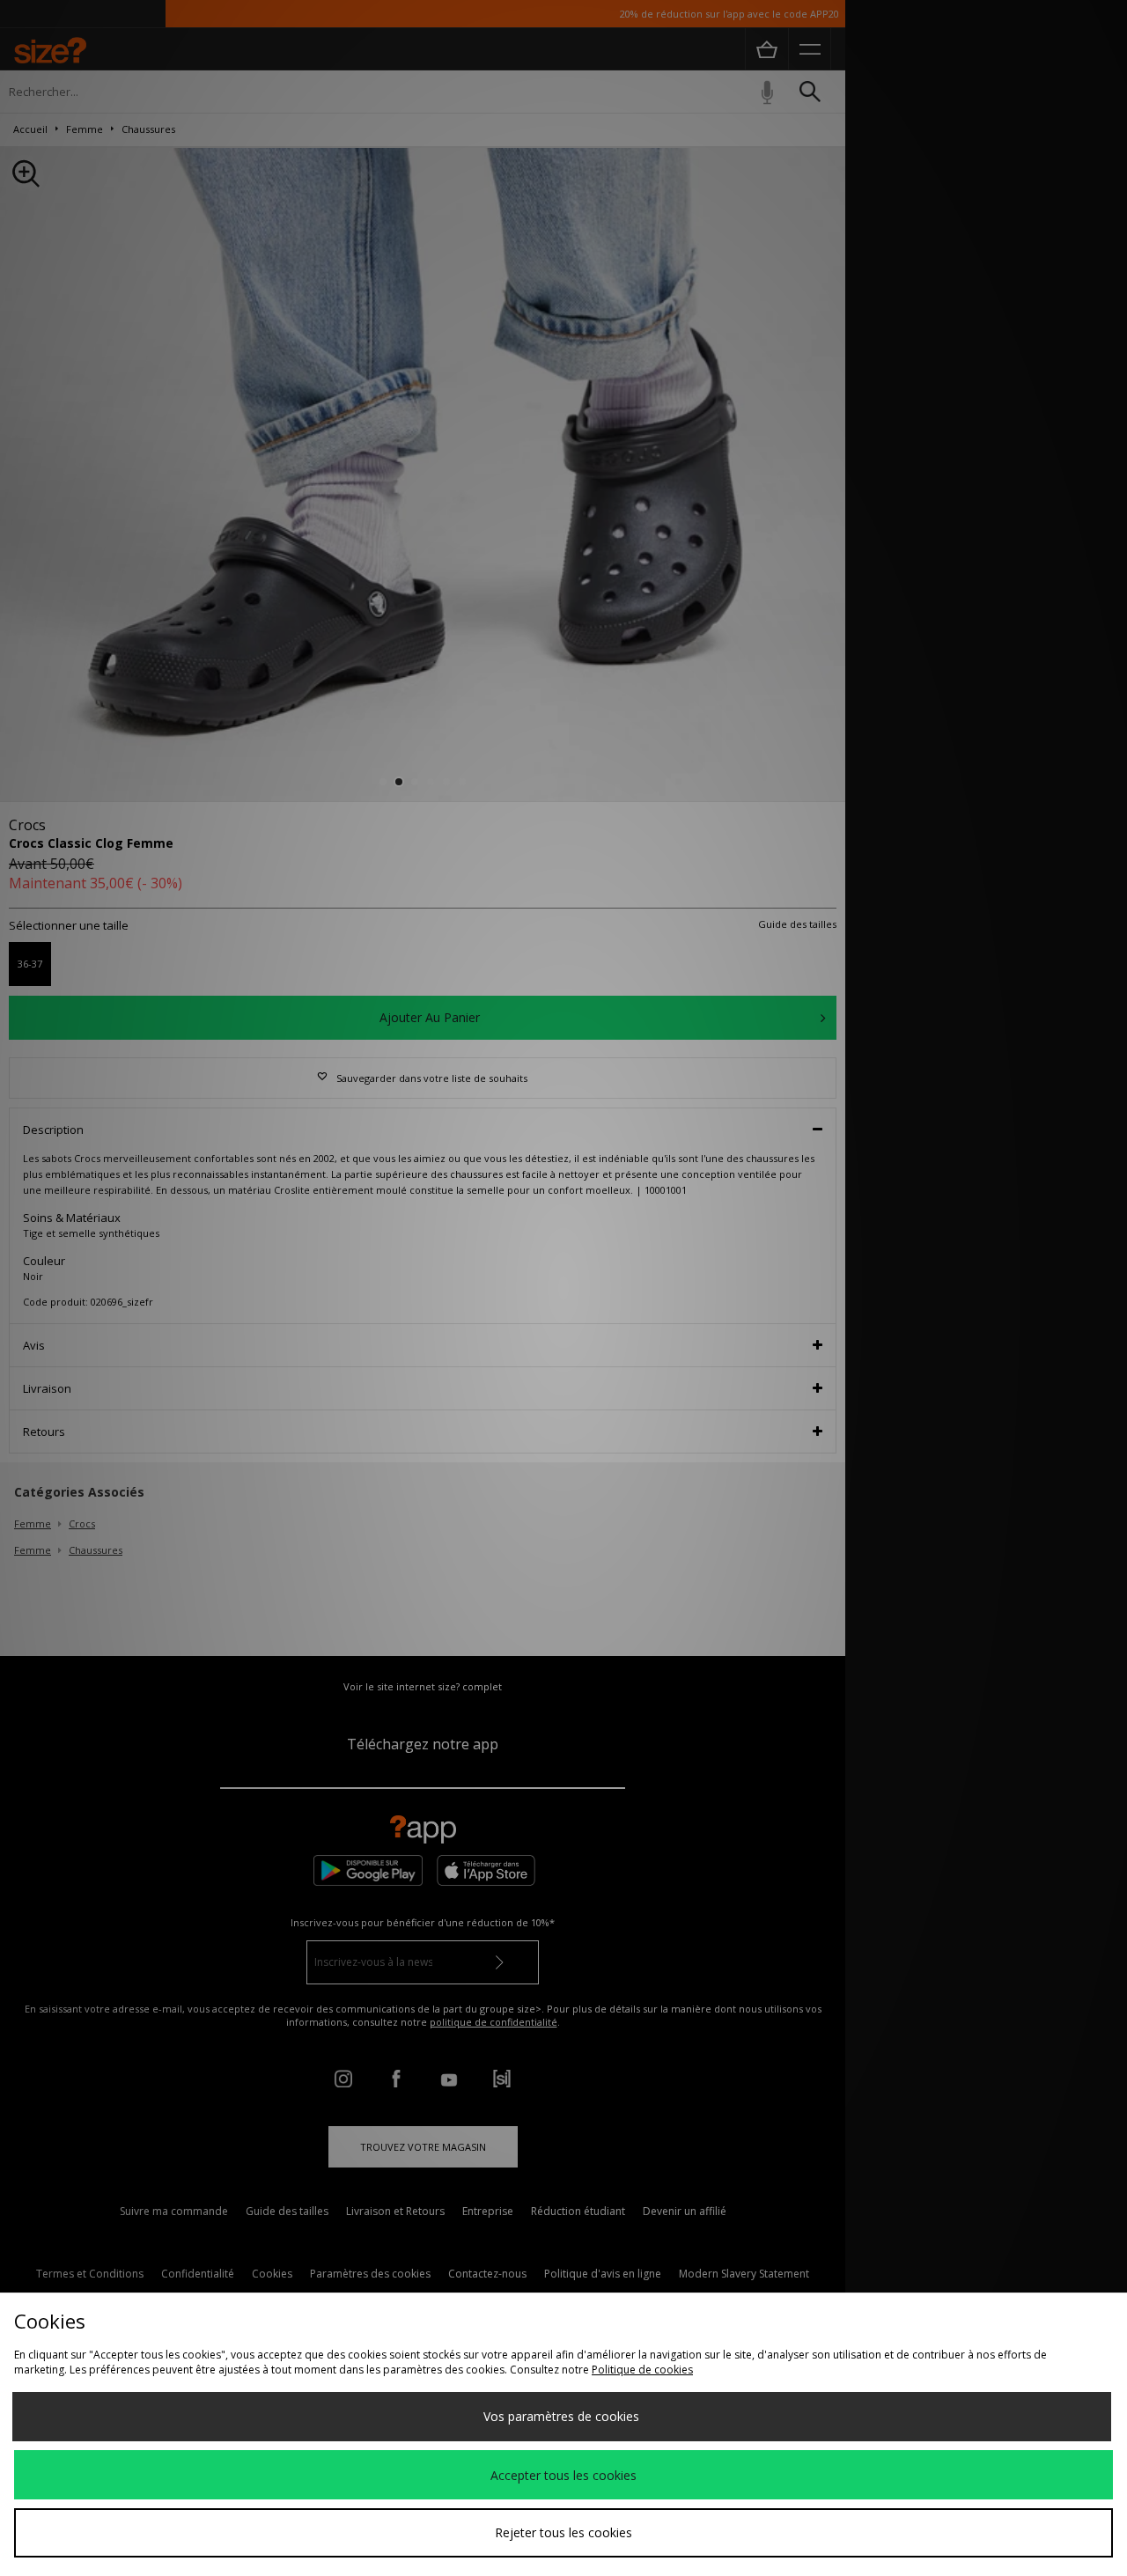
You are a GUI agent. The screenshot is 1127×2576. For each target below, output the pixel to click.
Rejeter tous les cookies (563, 2532)
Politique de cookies (642, 2370)
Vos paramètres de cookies (561, 2416)
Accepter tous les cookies (563, 2475)
